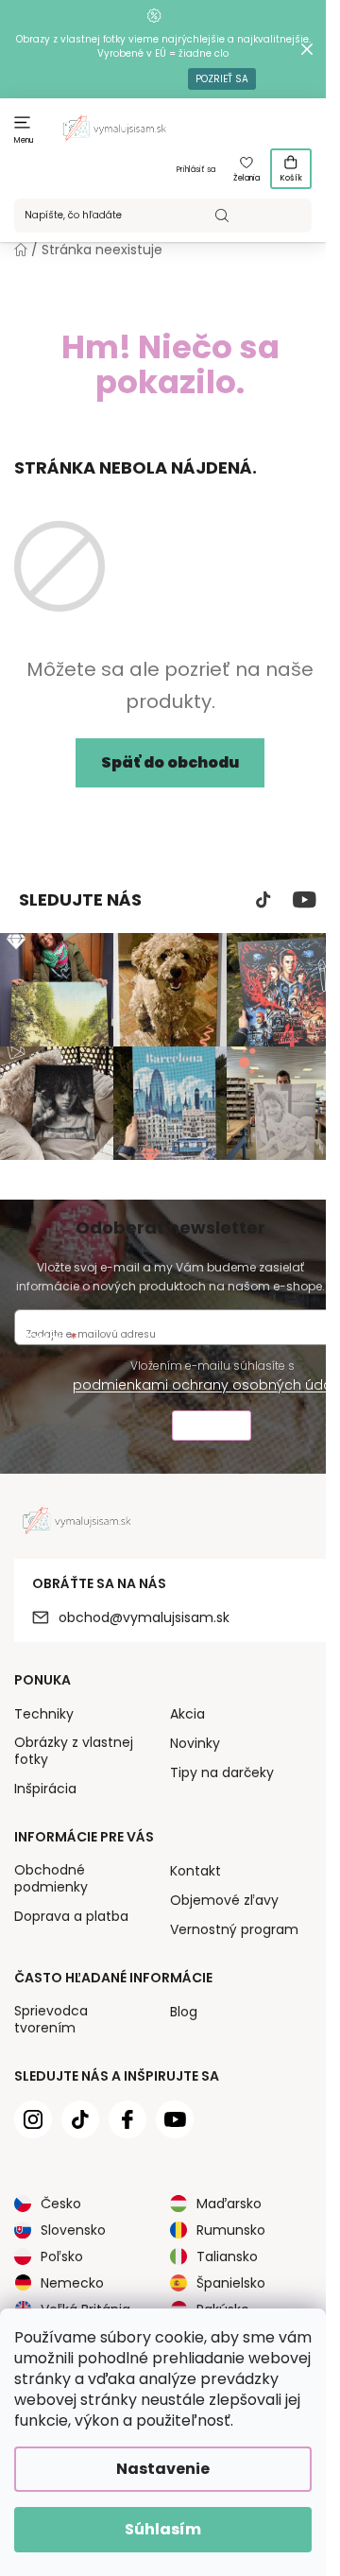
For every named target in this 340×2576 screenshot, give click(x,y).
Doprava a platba (71, 1916)
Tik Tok (263, 900)
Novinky (195, 1743)
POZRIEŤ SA (222, 79)
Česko (61, 2204)
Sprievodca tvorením (51, 2019)
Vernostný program (234, 1929)
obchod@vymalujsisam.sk (144, 1617)
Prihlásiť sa (196, 170)
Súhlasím (163, 2529)
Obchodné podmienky (51, 1878)
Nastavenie (163, 2469)
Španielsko (231, 2283)
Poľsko (62, 2256)
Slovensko (73, 2230)
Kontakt (195, 1871)
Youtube (305, 900)
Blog (184, 2012)
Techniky (44, 1714)
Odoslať (212, 1428)
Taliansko (227, 2256)
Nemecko (72, 2283)
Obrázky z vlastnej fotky (74, 1751)
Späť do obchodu (170, 762)
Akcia (187, 1714)
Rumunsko (231, 2230)
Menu (24, 140)
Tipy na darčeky (222, 1772)
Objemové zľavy (224, 1900)
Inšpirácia (45, 1789)
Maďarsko (229, 2204)
